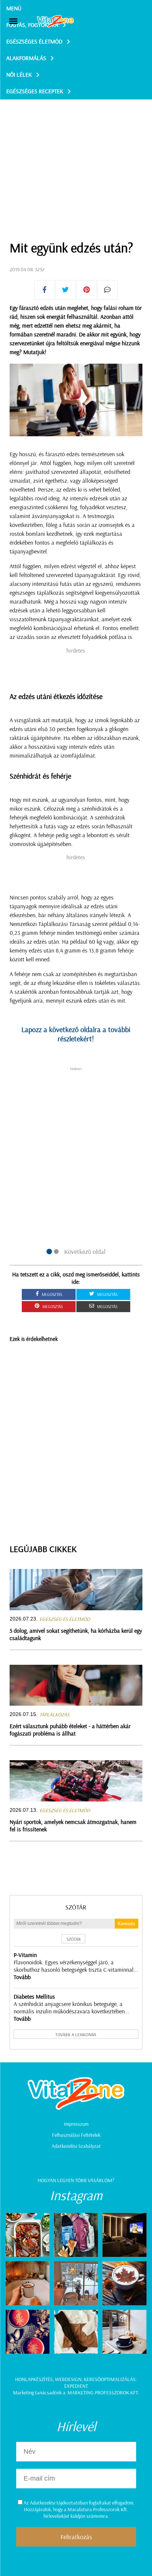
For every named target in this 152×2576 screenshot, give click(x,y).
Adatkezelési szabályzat (76, 2146)
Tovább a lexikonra (76, 2035)
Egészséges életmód (34, 41)
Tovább (22, 1977)
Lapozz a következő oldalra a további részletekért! (76, 1034)
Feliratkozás (76, 2537)
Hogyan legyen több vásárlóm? (76, 2180)
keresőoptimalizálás (110, 2379)
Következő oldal (85, 1252)
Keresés (127, 1924)
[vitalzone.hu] (55, 22)
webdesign (68, 2379)
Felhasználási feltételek (76, 2135)
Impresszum (76, 2124)
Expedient (76, 2386)
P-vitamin (25, 1955)
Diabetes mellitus (34, 1996)
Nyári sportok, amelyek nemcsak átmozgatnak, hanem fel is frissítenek (73, 1825)
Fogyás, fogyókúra (32, 25)
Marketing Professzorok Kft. (103, 2393)
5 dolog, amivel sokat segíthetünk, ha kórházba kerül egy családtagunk (76, 1634)
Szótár (76, 1907)
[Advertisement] (76, 151)
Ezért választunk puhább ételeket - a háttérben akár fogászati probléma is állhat (70, 1730)
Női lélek (19, 74)
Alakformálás (26, 58)
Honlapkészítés (34, 2379)
